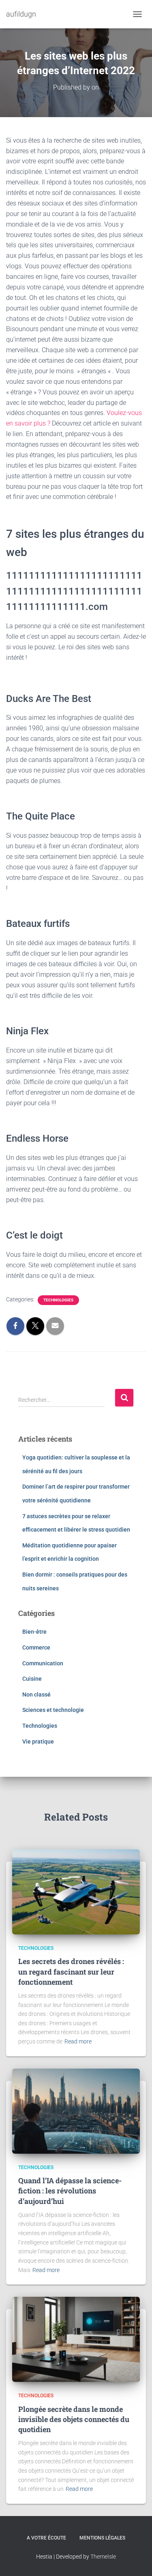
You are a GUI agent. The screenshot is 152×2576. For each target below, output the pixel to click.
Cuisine (32, 1679)
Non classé (36, 1695)
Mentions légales (102, 2538)
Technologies (58, 1300)
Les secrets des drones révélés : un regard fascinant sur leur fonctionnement (71, 1971)
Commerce (36, 1647)
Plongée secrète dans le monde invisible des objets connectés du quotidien (74, 2419)
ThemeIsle (103, 2557)
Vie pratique (38, 1742)
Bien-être (34, 1632)
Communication (43, 1663)
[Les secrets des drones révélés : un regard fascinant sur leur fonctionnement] (76, 1891)
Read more (78, 2041)
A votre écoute (46, 2538)
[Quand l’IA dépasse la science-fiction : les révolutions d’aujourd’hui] (76, 2110)
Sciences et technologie (53, 1710)
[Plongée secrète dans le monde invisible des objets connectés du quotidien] (76, 2339)
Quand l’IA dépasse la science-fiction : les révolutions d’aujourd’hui (70, 2191)
